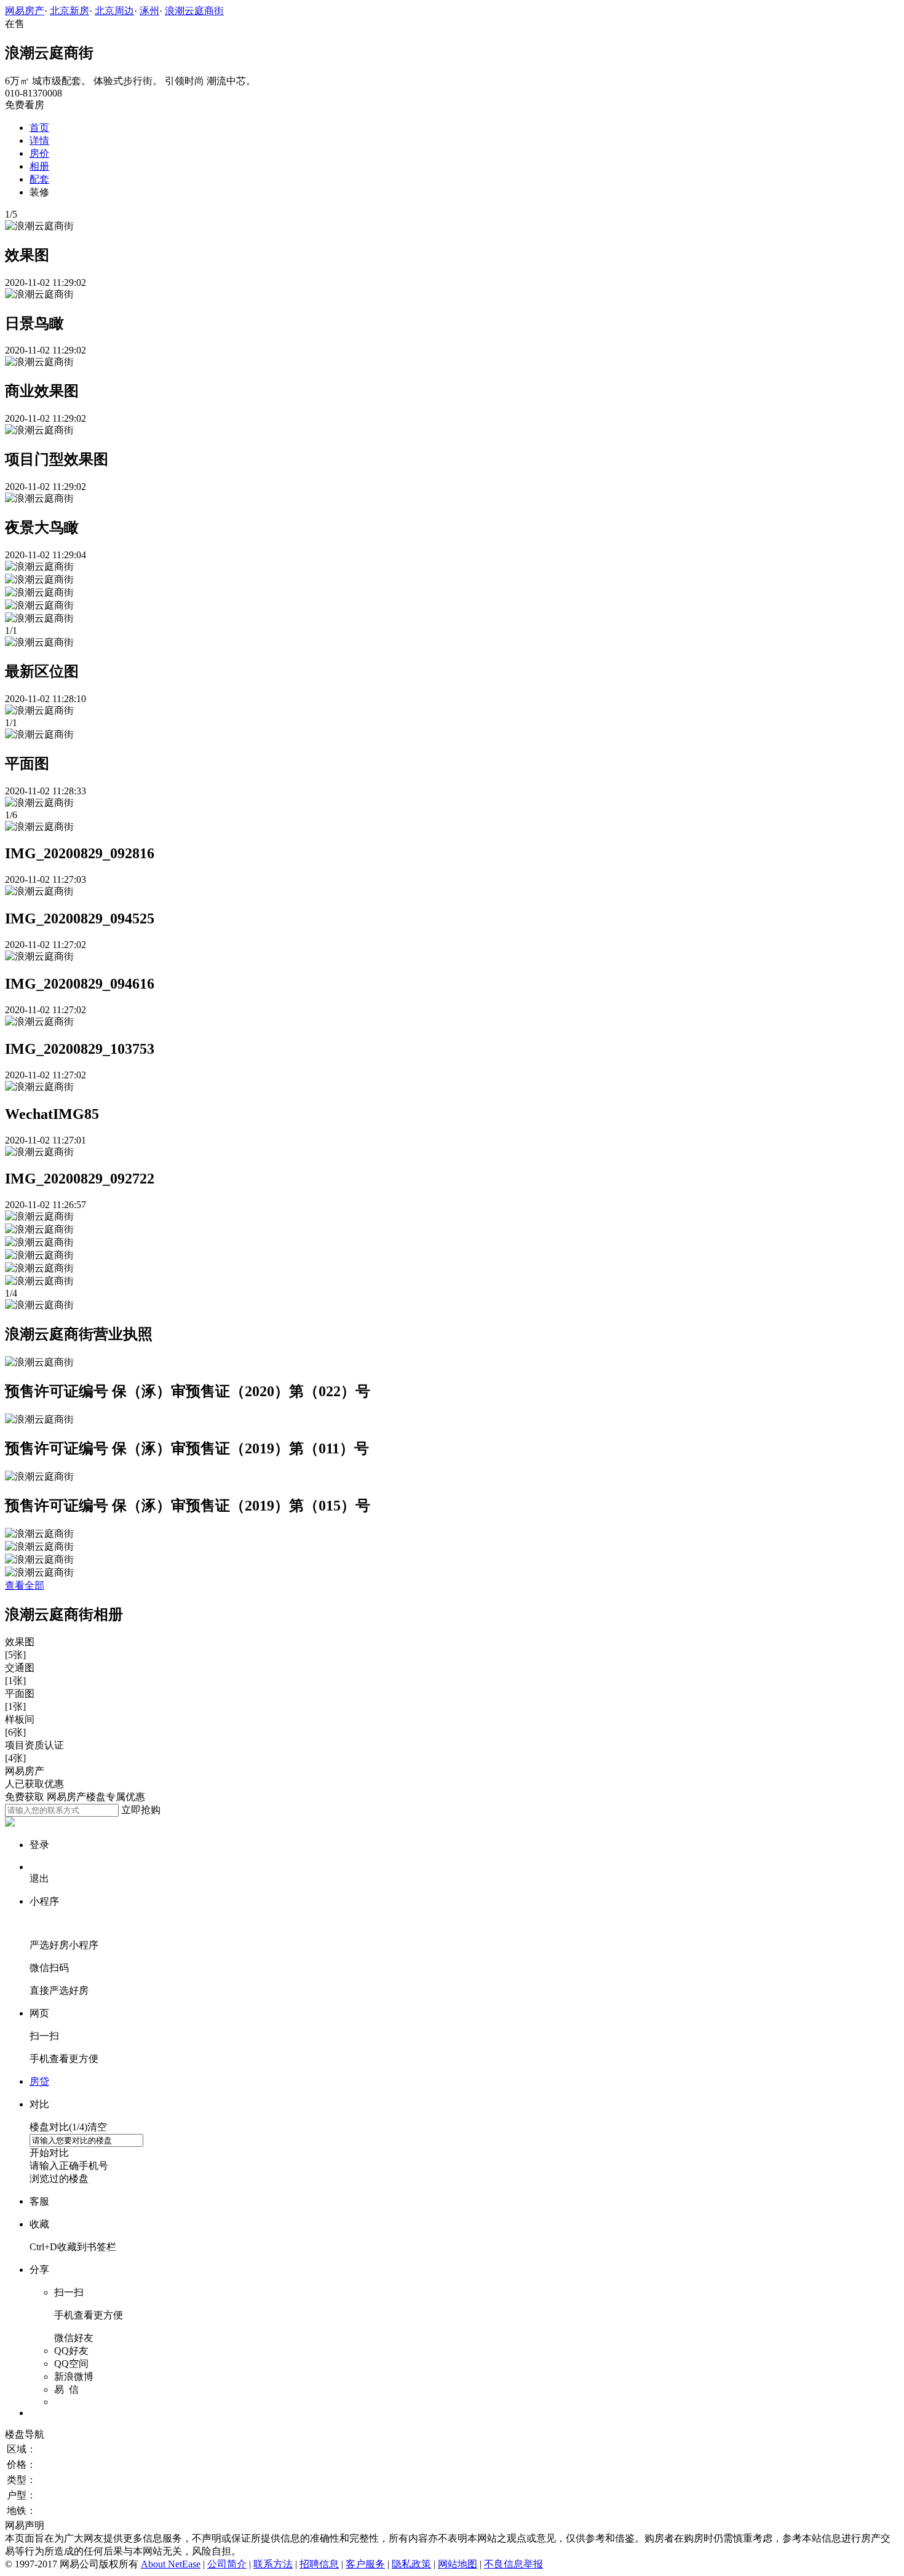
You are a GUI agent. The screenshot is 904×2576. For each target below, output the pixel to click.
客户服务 (365, 2564)
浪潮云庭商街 (194, 11)
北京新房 (69, 11)
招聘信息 (319, 2564)
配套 (39, 179)
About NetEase (171, 2564)
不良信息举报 (513, 2564)
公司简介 (227, 2564)
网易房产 (25, 11)
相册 (39, 166)
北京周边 (114, 11)
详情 (39, 140)
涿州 (149, 11)
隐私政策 (411, 2564)
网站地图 (458, 2564)
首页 (39, 128)
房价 (39, 153)
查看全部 (25, 1585)
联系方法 (273, 2564)
